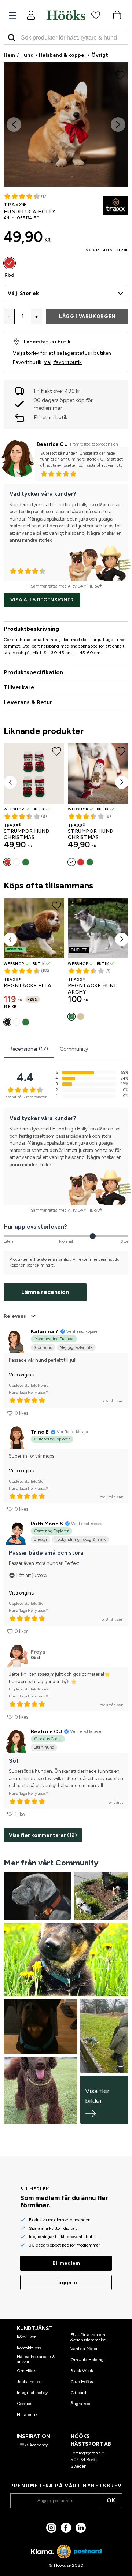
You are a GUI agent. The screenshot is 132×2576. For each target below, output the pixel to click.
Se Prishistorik (107, 250)
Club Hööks (82, 2382)
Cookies (24, 2404)
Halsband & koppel (62, 55)
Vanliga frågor (84, 2349)
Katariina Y (45, 1332)
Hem (9, 55)
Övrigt (100, 55)
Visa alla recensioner (42, 600)
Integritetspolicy (32, 2393)
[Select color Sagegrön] (26, 1022)
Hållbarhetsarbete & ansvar (36, 2359)
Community (74, 1049)
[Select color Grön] (26, 862)
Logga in (66, 2283)
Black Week (82, 2371)
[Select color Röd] (10, 263)
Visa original (22, 1375)
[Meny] (13, 16)
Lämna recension (45, 1292)
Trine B (40, 1432)
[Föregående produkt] (10, 782)
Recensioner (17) (29, 1049)
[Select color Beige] (81, 1017)
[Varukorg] (117, 15)
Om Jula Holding (87, 2360)
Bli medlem (66, 2263)
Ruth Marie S (47, 1524)
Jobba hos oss (30, 2382)
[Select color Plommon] (16, 1022)
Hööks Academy (32, 2445)
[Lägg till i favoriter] (120, 75)
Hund (27, 55)
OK (111, 2500)
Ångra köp (80, 2404)
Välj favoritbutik (63, 362)
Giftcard (78, 2393)
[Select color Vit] (16, 862)
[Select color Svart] (7, 1022)
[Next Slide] (118, 124)
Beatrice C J (52, 444)
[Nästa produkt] (122, 782)
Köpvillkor (26, 2337)
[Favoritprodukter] (96, 15)
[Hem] (66, 15)
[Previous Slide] (14, 124)
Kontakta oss (29, 2348)
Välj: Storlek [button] (23, 293)
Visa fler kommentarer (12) (43, 1835)
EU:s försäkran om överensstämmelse (88, 2337)
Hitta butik (27, 2415)
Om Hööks (27, 2371)
